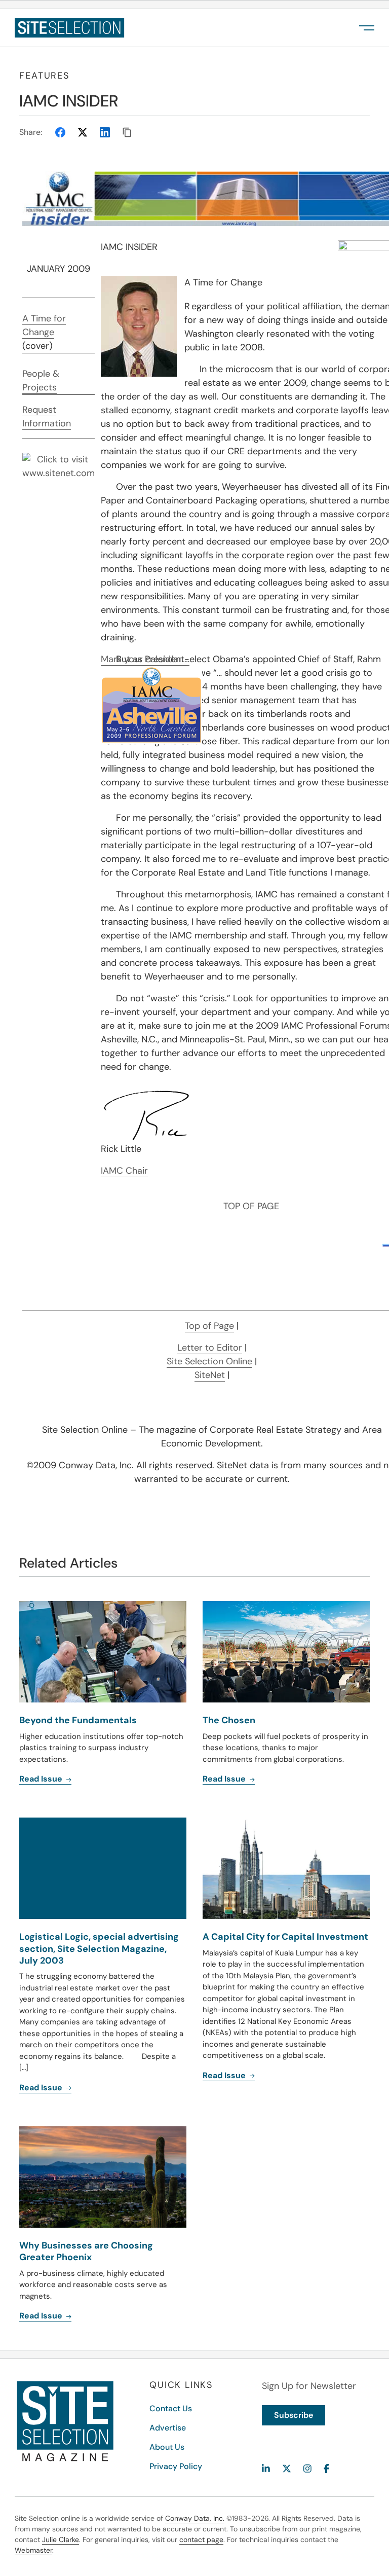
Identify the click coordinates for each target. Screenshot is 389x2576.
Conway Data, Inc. (195, 2518)
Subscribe (294, 2415)
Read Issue (42, 2088)
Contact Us (171, 2408)
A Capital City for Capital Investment (285, 1937)
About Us (167, 2447)
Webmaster (33, 2550)
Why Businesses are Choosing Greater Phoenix (86, 2251)
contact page (201, 2539)
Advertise (168, 2428)
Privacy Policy (176, 2466)
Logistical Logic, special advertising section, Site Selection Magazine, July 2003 (99, 1949)
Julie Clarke (61, 2539)
